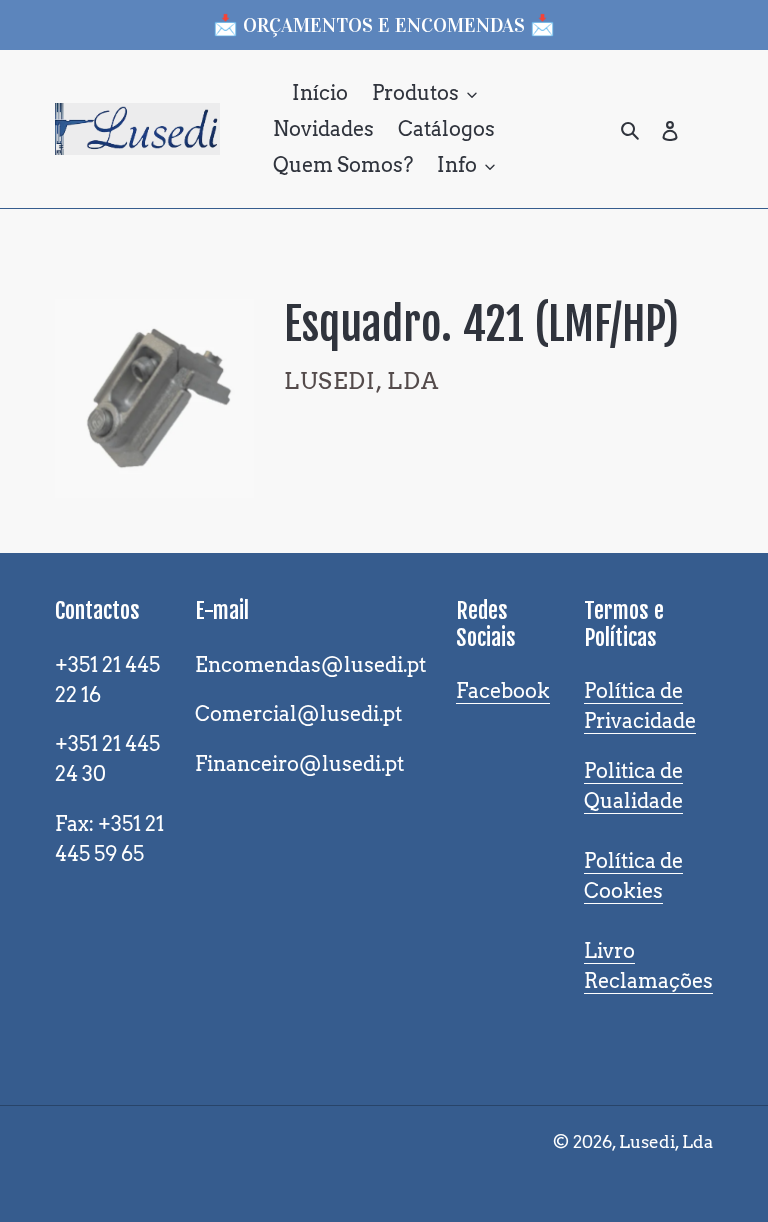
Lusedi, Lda (666, 1142)
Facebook (503, 691)
